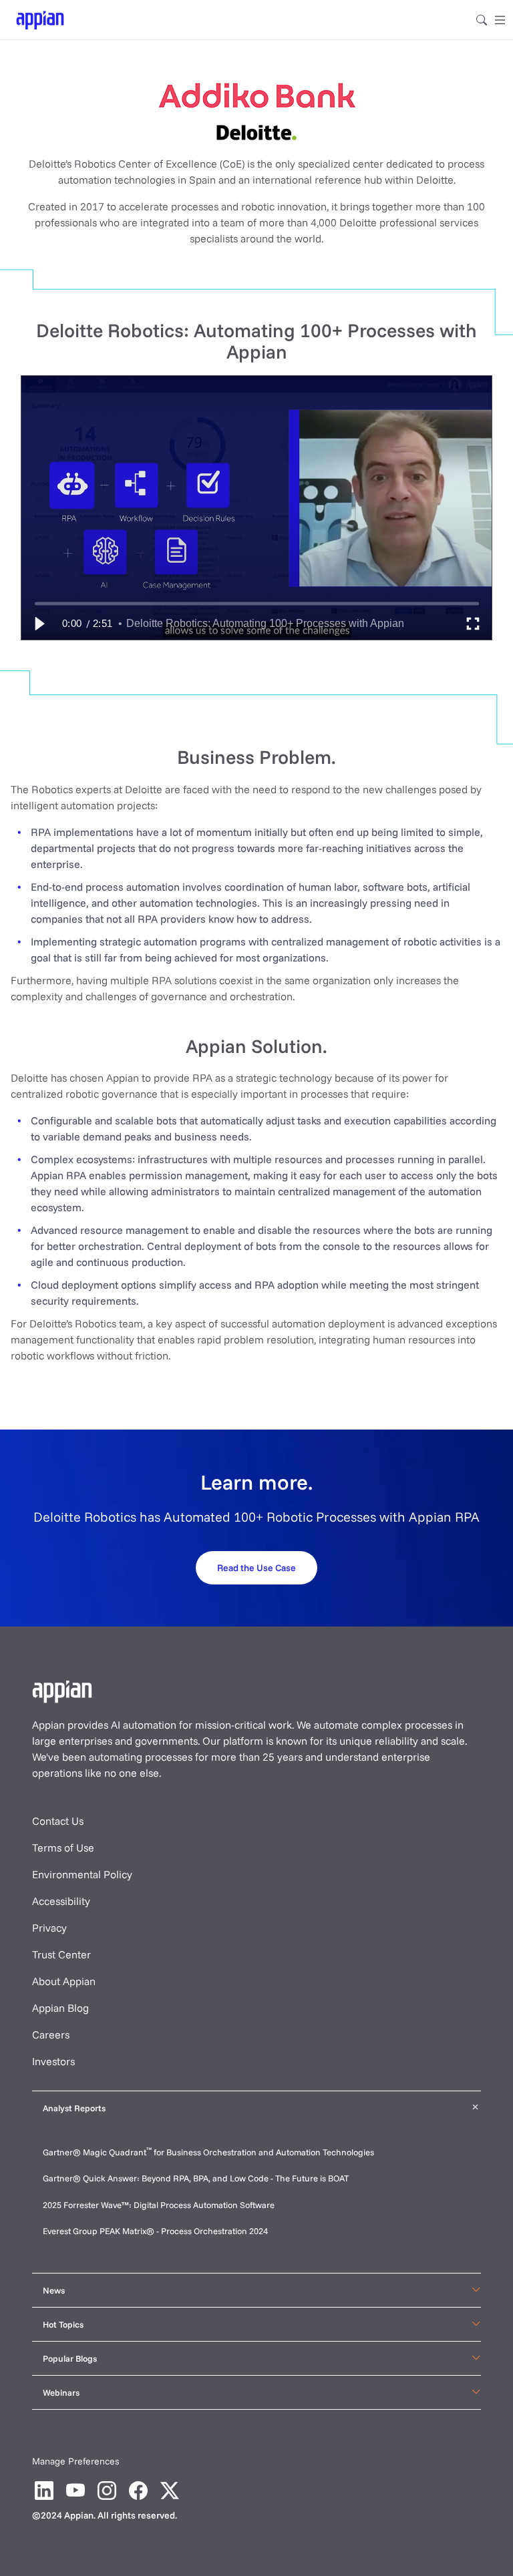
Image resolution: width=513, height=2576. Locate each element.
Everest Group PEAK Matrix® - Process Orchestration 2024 (155, 2231)
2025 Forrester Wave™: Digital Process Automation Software (159, 2205)
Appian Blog (60, 2008)
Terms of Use (63, 1848)
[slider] (257, 603)
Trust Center (61, 1954)
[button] (39, 624)
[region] (256, 508)
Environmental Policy (82, 1874)
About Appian (64, 1981)
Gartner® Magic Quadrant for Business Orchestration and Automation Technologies (208, 2152)
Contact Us (58, 1821)
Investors (53, 2061)
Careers (51, 2034)
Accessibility (61, 1901)
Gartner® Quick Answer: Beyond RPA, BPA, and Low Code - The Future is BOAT (196, 2178)
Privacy (49, 1928)
